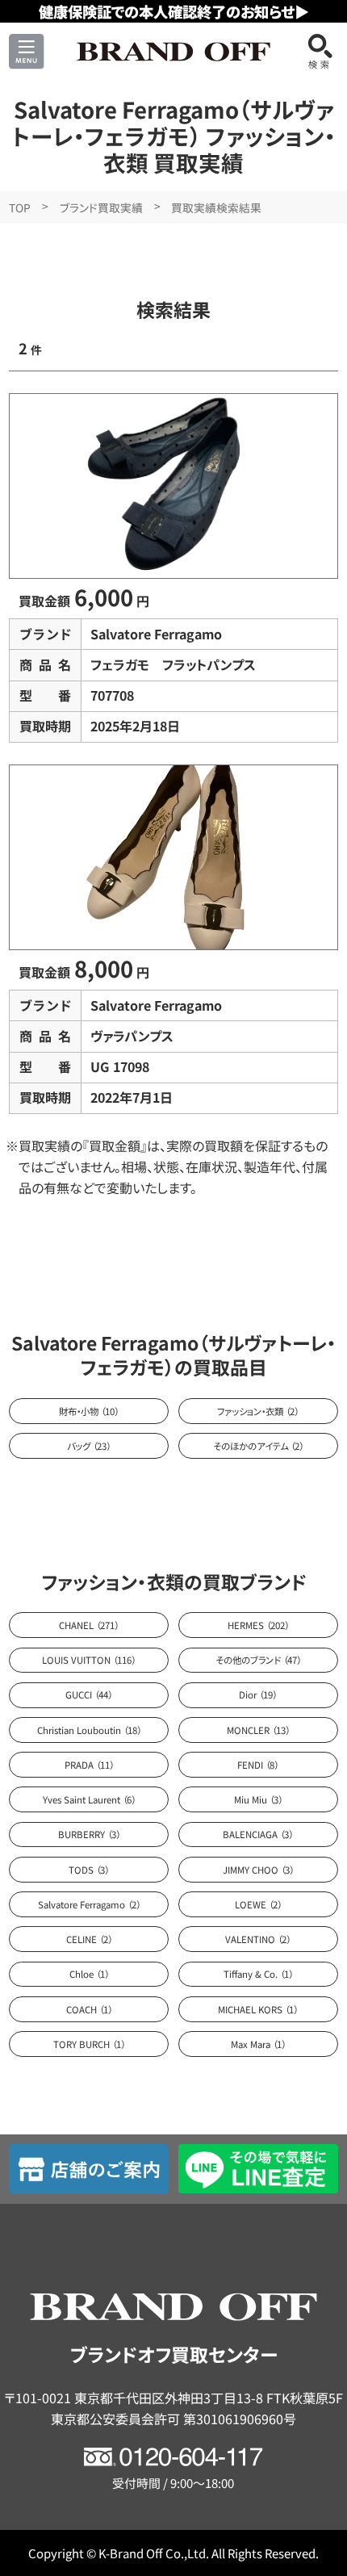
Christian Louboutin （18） (89, 1730)
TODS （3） (89, 1870)
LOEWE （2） (258, 1904)
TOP (20, 207)
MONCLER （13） (258, 1730)
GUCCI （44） (89, 1694)
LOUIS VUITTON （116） (89, 1660)
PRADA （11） (89, 1765)
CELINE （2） (89, 1939)
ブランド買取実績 (101, 207)
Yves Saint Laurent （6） (89, 1799)
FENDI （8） (258, 1765)
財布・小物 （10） (89, 1411)
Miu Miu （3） (258, 1799)
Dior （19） (258, 1694)
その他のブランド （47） (258, 1660)
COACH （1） (89, 2009)
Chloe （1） (89, 1974)
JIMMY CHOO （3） (258, 1870)
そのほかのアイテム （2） (258, 1446)
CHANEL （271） (89, 1625)
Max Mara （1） (258, 2044)
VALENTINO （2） (258, 1939)
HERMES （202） (258, 1625)
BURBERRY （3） (89, 1834)
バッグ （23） (89, 1446)
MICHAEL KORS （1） (258, 2009)
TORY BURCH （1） (89, 2044)
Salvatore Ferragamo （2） (89, 1904)
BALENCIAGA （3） (258, 1834)
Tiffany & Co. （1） (258, 1974)
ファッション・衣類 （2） (258, 1411)
